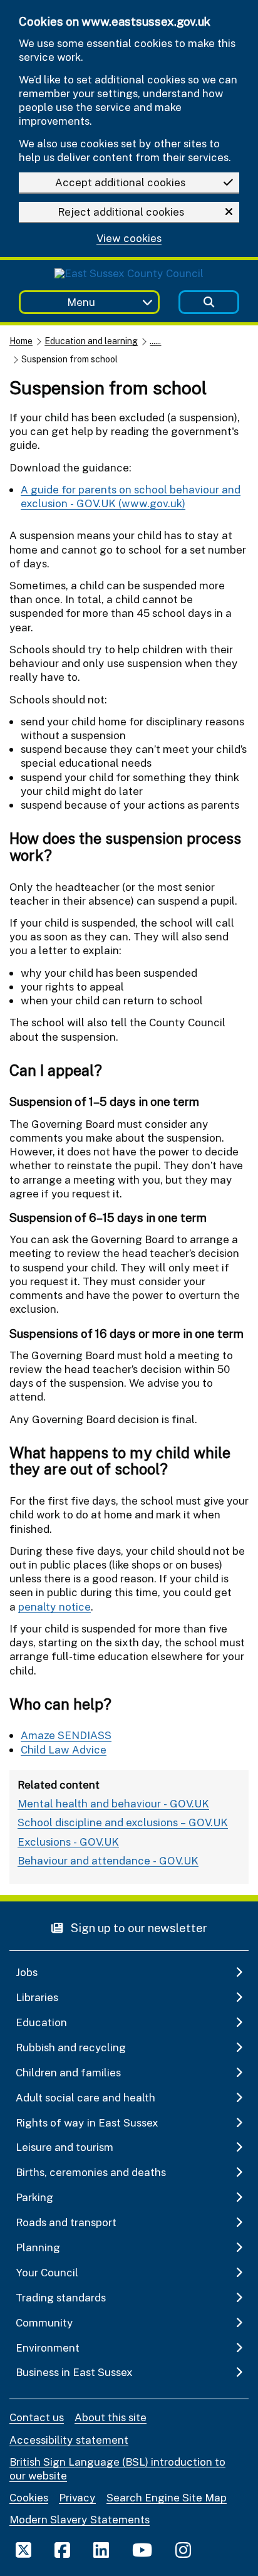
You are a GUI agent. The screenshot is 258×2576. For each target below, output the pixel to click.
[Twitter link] (23, 2550)
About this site (111, 2417)
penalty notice (54, 1606)
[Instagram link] (183, 2550)
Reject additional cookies (121, 212)
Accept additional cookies (120, 182)
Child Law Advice (64, 1749)
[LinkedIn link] (101, 2550)
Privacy (77, 2497)
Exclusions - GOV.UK (68, 1842)
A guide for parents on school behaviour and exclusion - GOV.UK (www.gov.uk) (131, 496)
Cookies (29, 2497)
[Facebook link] (62, 2550)
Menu (81, 302)
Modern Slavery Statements (80, 2519)
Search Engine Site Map (167, 2497)
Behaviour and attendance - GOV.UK (108, 1860)
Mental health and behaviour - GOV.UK (113, 1803)
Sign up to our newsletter (138, 1927)
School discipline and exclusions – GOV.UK (123, 1822)
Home (21, 341)
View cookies (129, 239)
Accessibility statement (69, 2440)
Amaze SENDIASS (66, 1735)
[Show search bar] (209, 302)
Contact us (37, 2417)
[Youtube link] (142, 2550)
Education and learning (91, 341)
